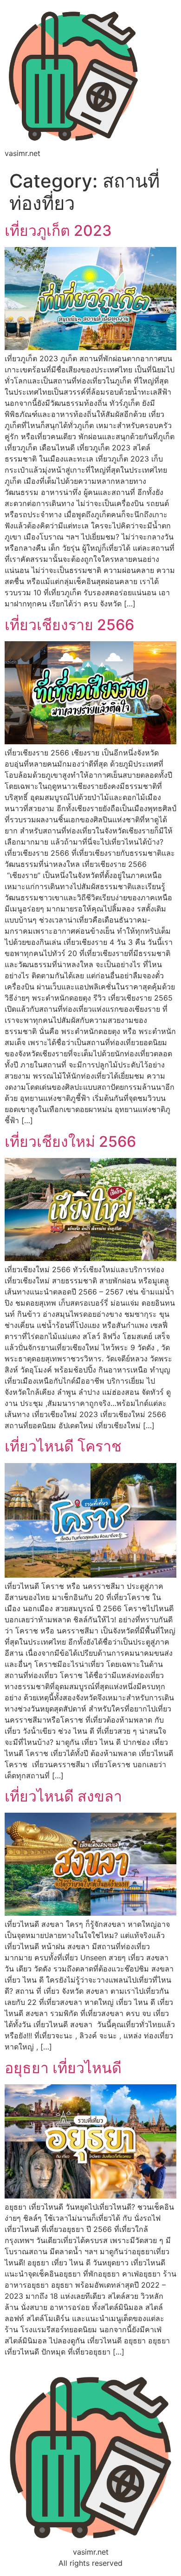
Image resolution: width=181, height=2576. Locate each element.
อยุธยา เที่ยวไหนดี (63, 2068)
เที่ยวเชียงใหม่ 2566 (70, 1142)
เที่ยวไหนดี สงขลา (63, 1796)
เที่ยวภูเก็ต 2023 (58, 231)
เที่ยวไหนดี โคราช (63, 1446)
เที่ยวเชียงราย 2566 (69, 625)
